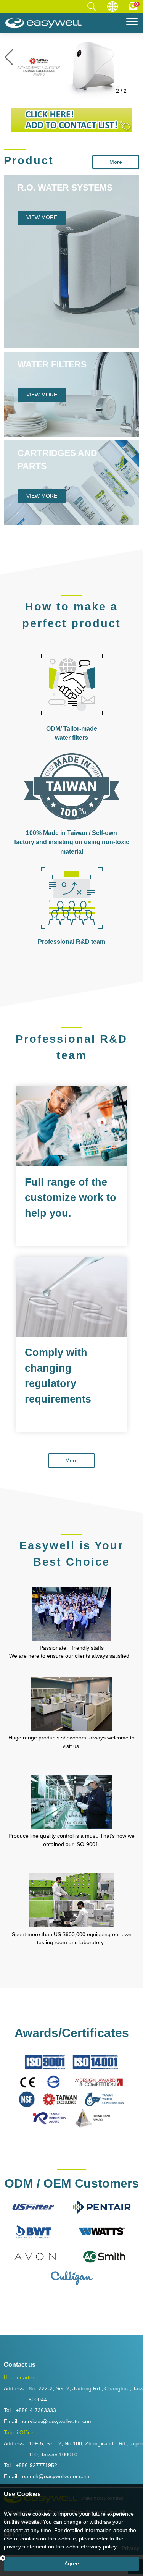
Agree (72, 2563)
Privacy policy (100, 2547)
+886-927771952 (36, 2465)
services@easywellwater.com (57, 2421)
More (116, 162)
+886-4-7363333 (36, 2410)
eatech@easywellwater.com (56, 2476)
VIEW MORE (42, 217)
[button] (134, 57)
